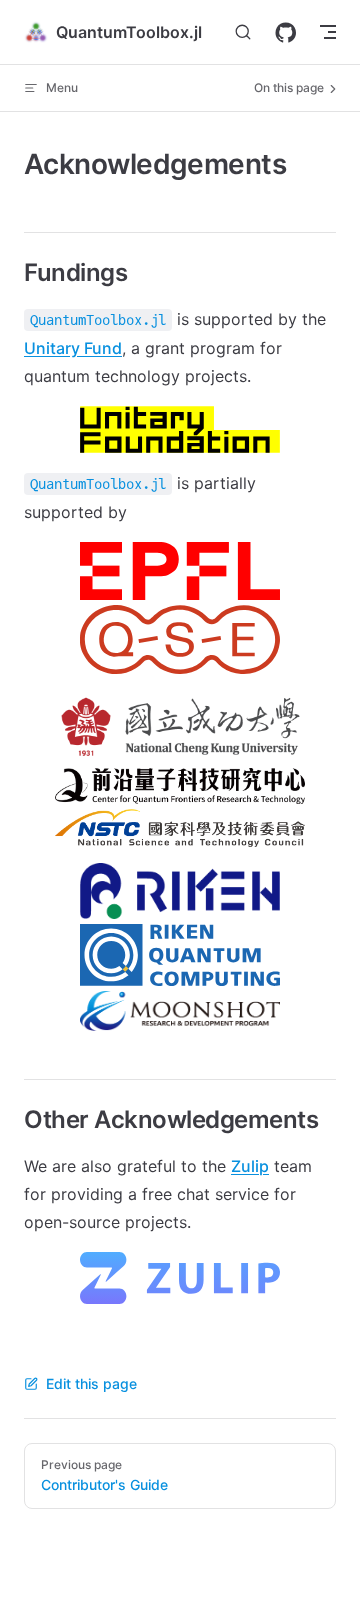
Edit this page (91, 1383)
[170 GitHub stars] (285, 32)
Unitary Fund (73, 348)
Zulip (250, 1166)
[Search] (243, 32)
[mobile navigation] (328, 32)
